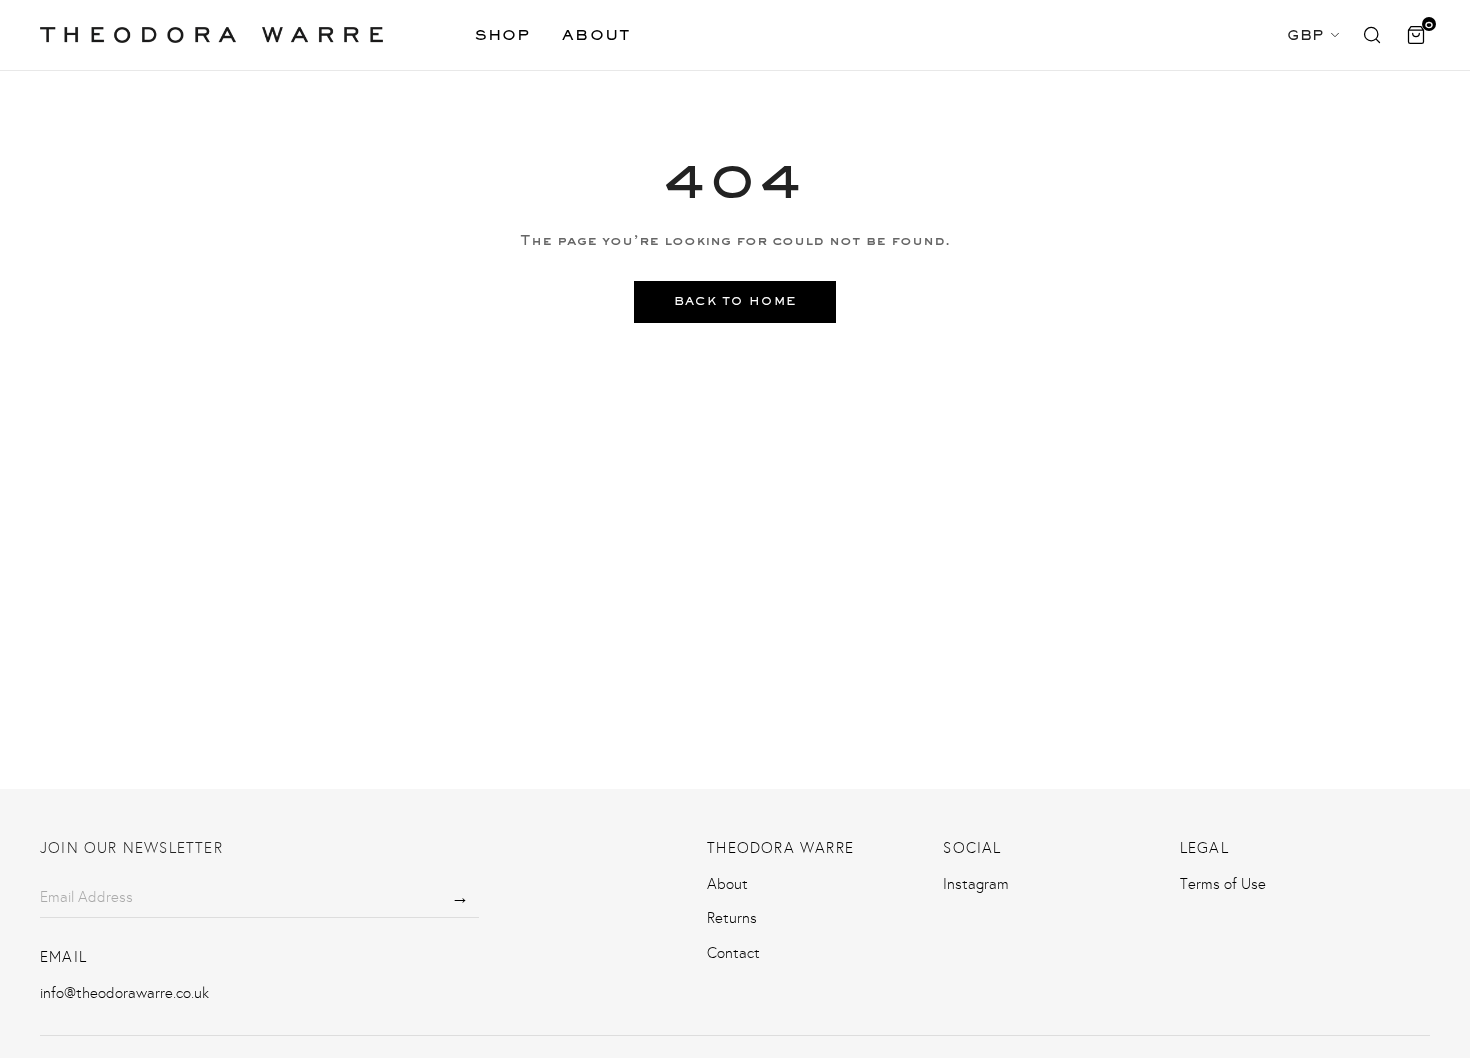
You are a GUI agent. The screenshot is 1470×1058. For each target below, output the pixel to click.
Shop (502, 34)
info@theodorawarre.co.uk (124, 993)
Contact (733, 953)
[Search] (1372, 35)
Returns (732, 918)
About (596, 34)
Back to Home (735, 301)
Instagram (976, 884)
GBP (1305, 34)
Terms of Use (1223, 884)
